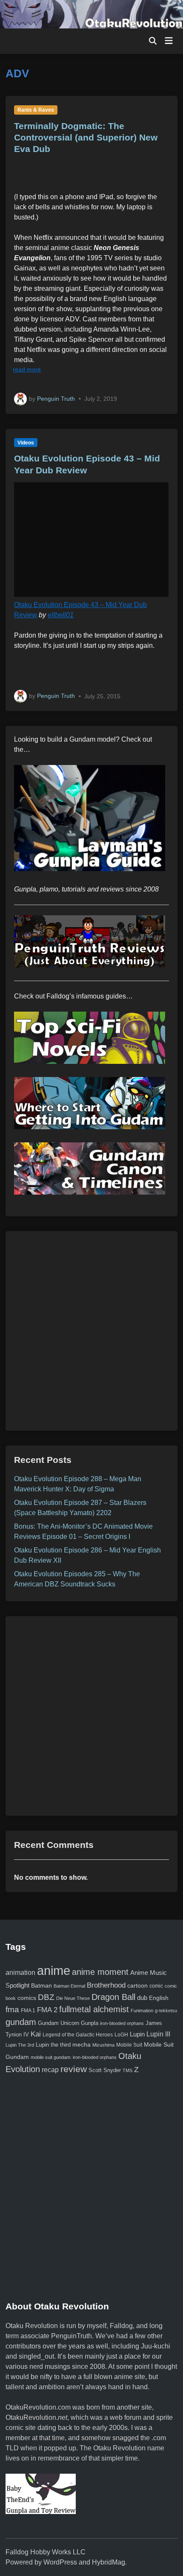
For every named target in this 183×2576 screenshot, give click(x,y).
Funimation (142, 2011)
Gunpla (90, 2023)
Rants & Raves (36, 110)
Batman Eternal (69, 1986)
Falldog (121, 2326)
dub (142, 1998)
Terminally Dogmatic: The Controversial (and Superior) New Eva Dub (86, 138)
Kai (36, 2034)
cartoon (137, 1985)
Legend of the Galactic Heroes (78, 2035)
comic (156, 1986)
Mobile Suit (129, 2045)
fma (12, 2009)
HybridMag (109, 2562)
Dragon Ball (113, 1997)
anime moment (100, 1972)
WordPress (60, 2562)
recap (50, 2070)
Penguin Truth (56, 398)
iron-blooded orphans (122, 2023)
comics (27, 1998)
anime (54, 1970)
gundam (21, 2022)
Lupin (137, 2034)
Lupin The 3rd (20, 2045)
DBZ (46, 1997)
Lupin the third (53, 2045)
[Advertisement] (91, 1331)
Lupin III (158, 2034)
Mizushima (103, 2045)
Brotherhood (106, 1985)
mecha (81, 2045)
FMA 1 (28, 2010)
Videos (26, 443)
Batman (41, 1985)
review (74, 2069)
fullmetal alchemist (94, 2009)
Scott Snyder (105, 2070)
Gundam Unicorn (59, 2023)
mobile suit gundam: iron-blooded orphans (74, 2057)
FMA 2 (47, 2010)
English (159, 1998)
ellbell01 (61, 615)
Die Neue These (73, 1998)
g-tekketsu (166, 2011)
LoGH (121, 2035)
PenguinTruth (71, 2336)
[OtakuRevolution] (91, 14)
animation (20, 1972)
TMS (127, 2070)
